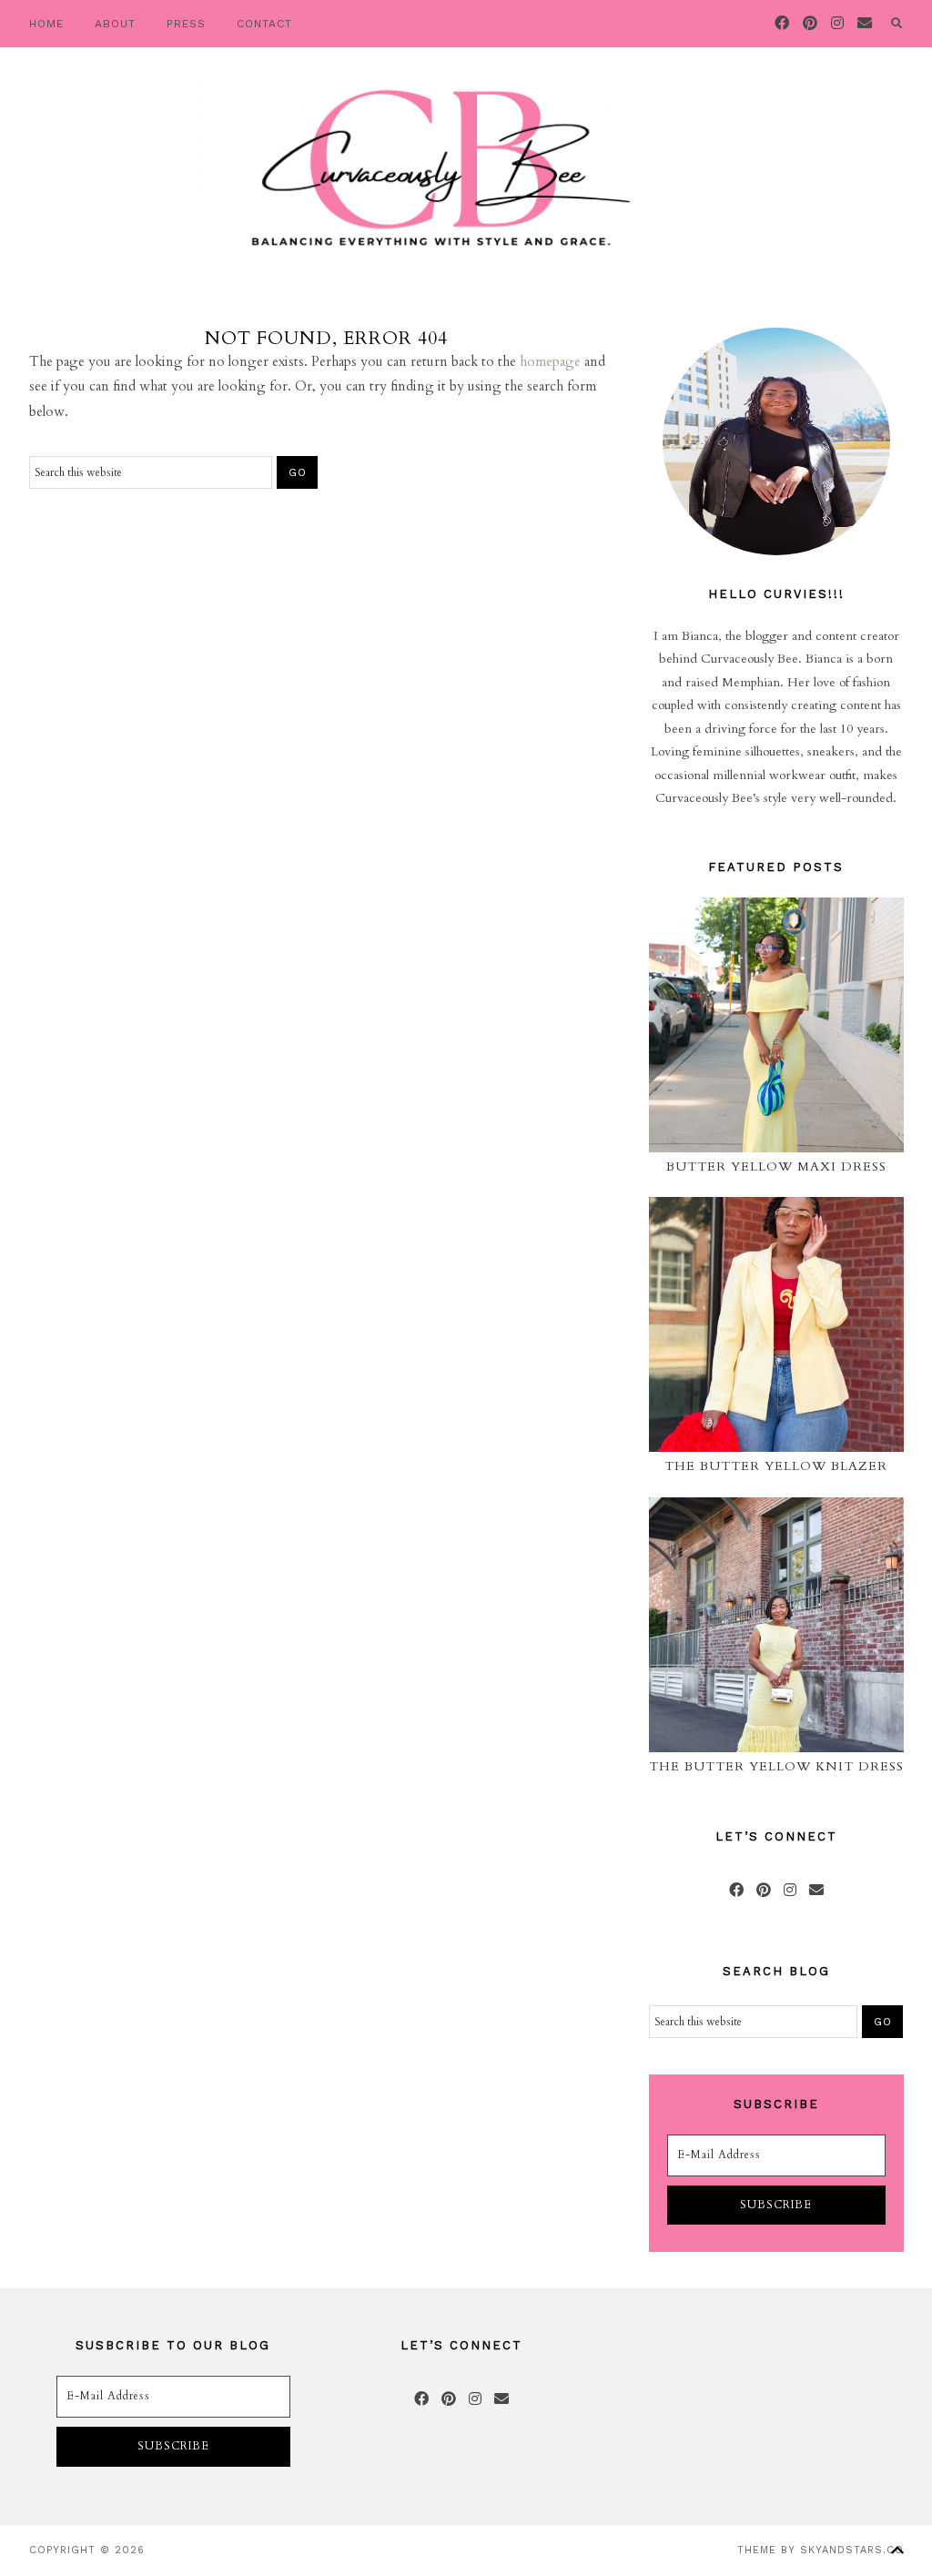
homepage (550, 361)
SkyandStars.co (852, 2550)
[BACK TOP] (897, 2550)
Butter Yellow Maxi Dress (776, 1166)
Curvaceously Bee (437, 168)
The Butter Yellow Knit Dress (776, 1766)
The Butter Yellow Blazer (776, 1466)
